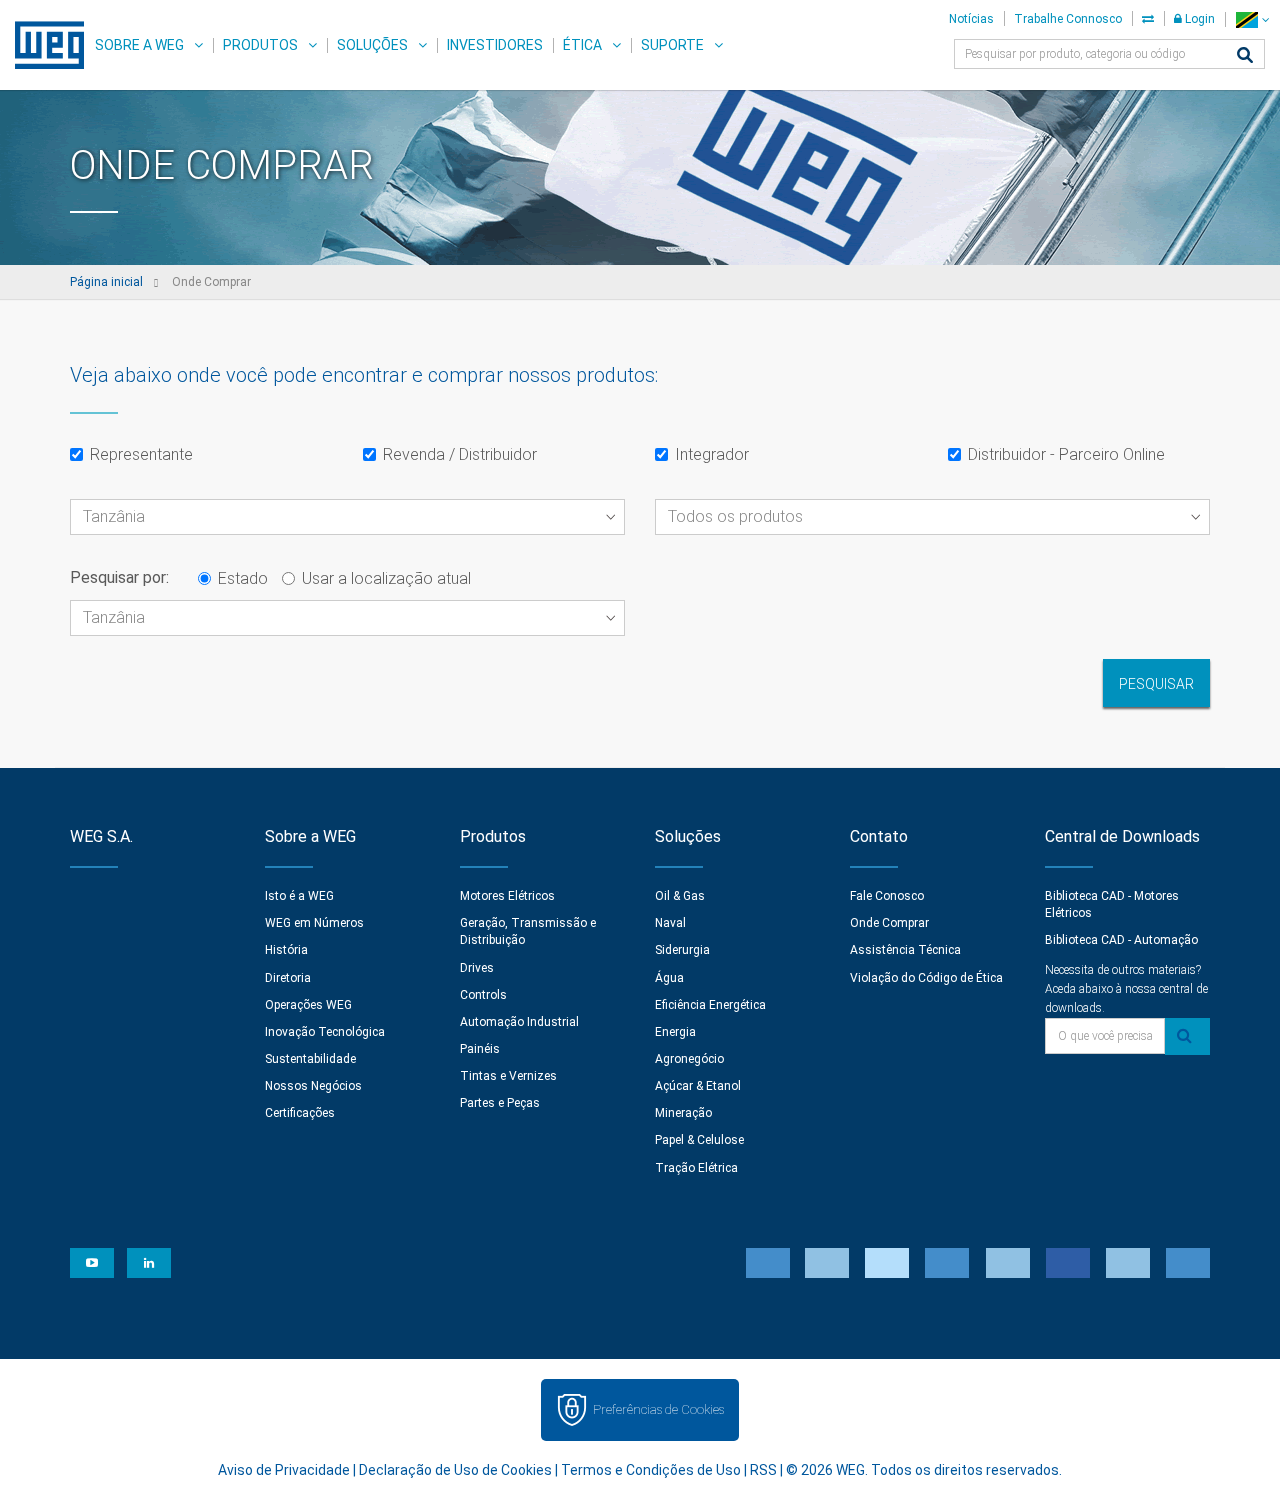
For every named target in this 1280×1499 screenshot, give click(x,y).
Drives (477, 968)
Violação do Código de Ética (926, 978)
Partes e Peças (500, 1103)
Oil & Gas (680, 896)
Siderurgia (682, 950)
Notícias (971, 19)
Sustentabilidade (310, 1059)
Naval (670, 923)
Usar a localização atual (386, 578)
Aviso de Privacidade (284, 1470)
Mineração (683, 1113)
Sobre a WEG (139, 45)
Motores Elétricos (507, 896)
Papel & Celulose (699, 1140)
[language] (1252, 19)
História (286, 950)
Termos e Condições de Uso (651, 1470)
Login (1198, 19)
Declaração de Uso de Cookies (455, 1470)
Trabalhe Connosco (1068, 19)
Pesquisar (1156, 684)
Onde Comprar (889, 923)
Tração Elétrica (696, 1168)
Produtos (260, 45)
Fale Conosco (887, 896)
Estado (243, 578)
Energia (675, 1032)
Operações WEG (308, 1005)
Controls (483, 995)
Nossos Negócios (313, 1086)
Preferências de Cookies (658, 1409)
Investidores (495, 45)
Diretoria (288, 978)
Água (669, 978)
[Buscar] (1245, 56)
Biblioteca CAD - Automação (1121, 940)
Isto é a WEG (299, 896)
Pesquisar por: (119, 577)
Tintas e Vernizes (508, 1076)
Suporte (672, 45)
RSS (763, 1470)
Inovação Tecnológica (325, 1032)
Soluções (372, 45)
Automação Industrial (519, 1022)
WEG (42, 45)
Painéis (480, 1049)
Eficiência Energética (710, 1005)
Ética (582, 45)
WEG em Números (314, 923)
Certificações (300, 1113)
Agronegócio (689, 1059)
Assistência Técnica (905, 950)
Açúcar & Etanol (698, 1086)
